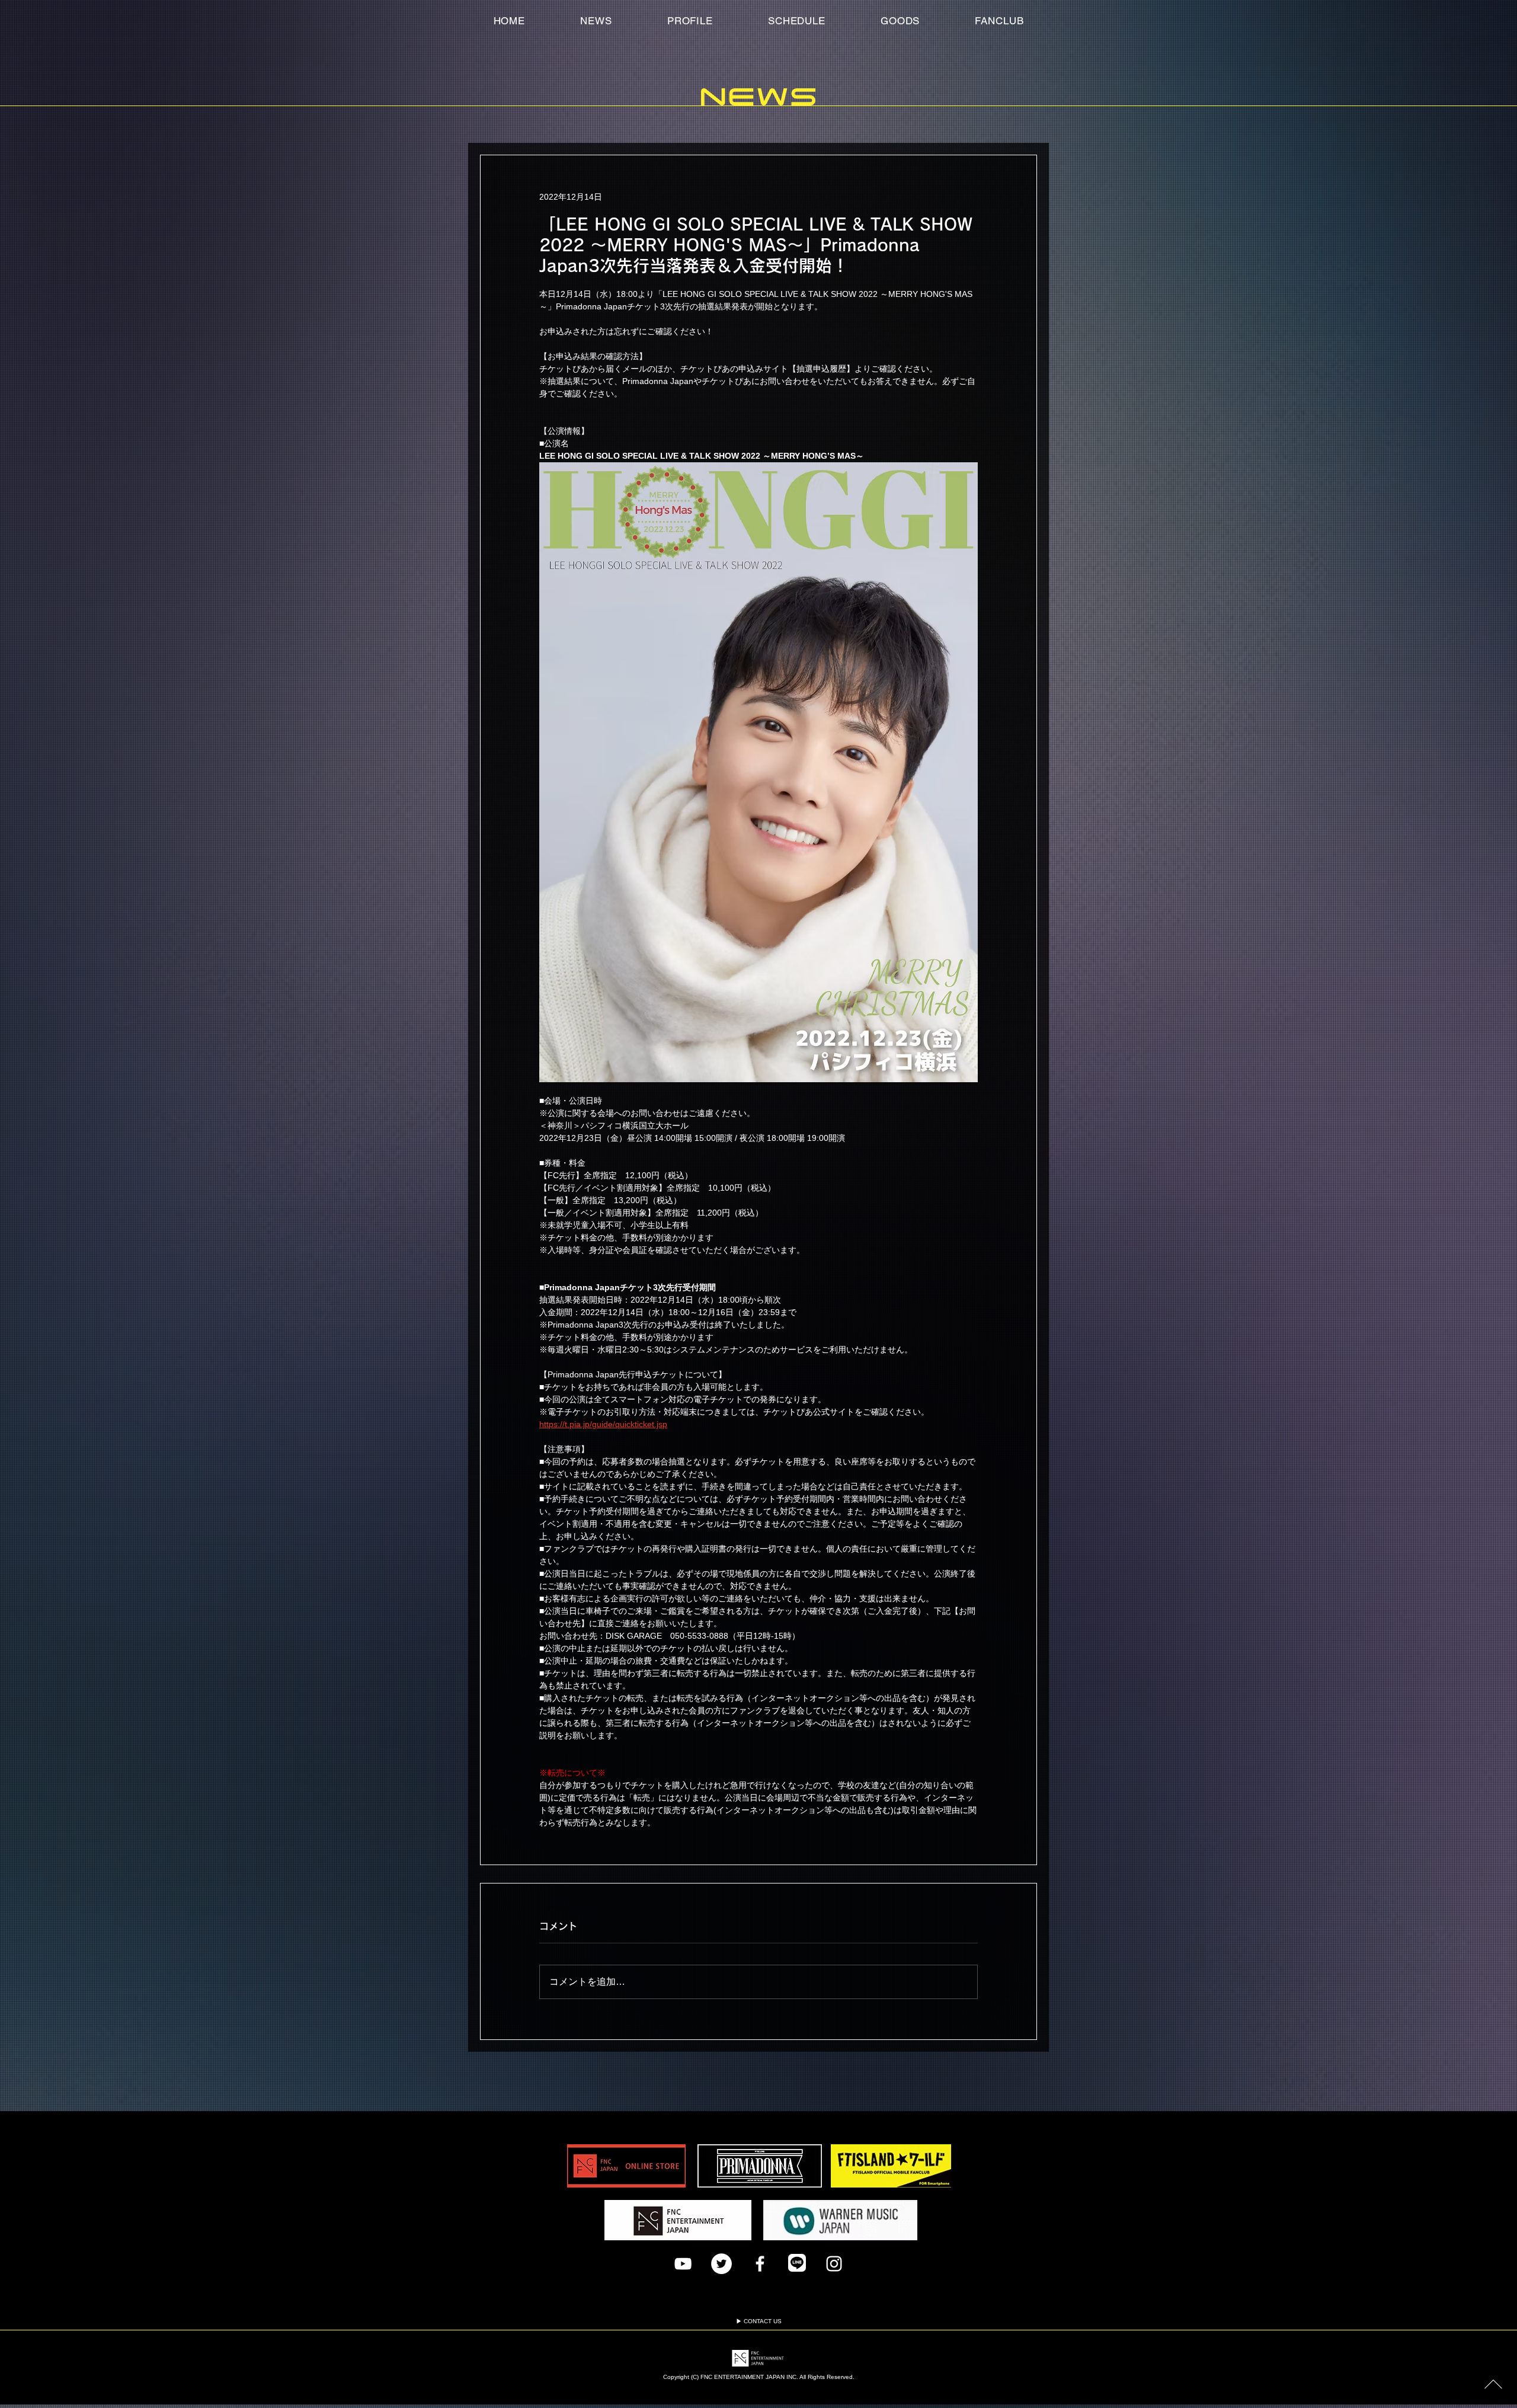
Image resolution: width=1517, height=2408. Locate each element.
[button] (999, 21)
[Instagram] (834, 2264)
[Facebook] (760, 2264)
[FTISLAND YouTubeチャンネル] (683, 2264)
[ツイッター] (721, 2264)
